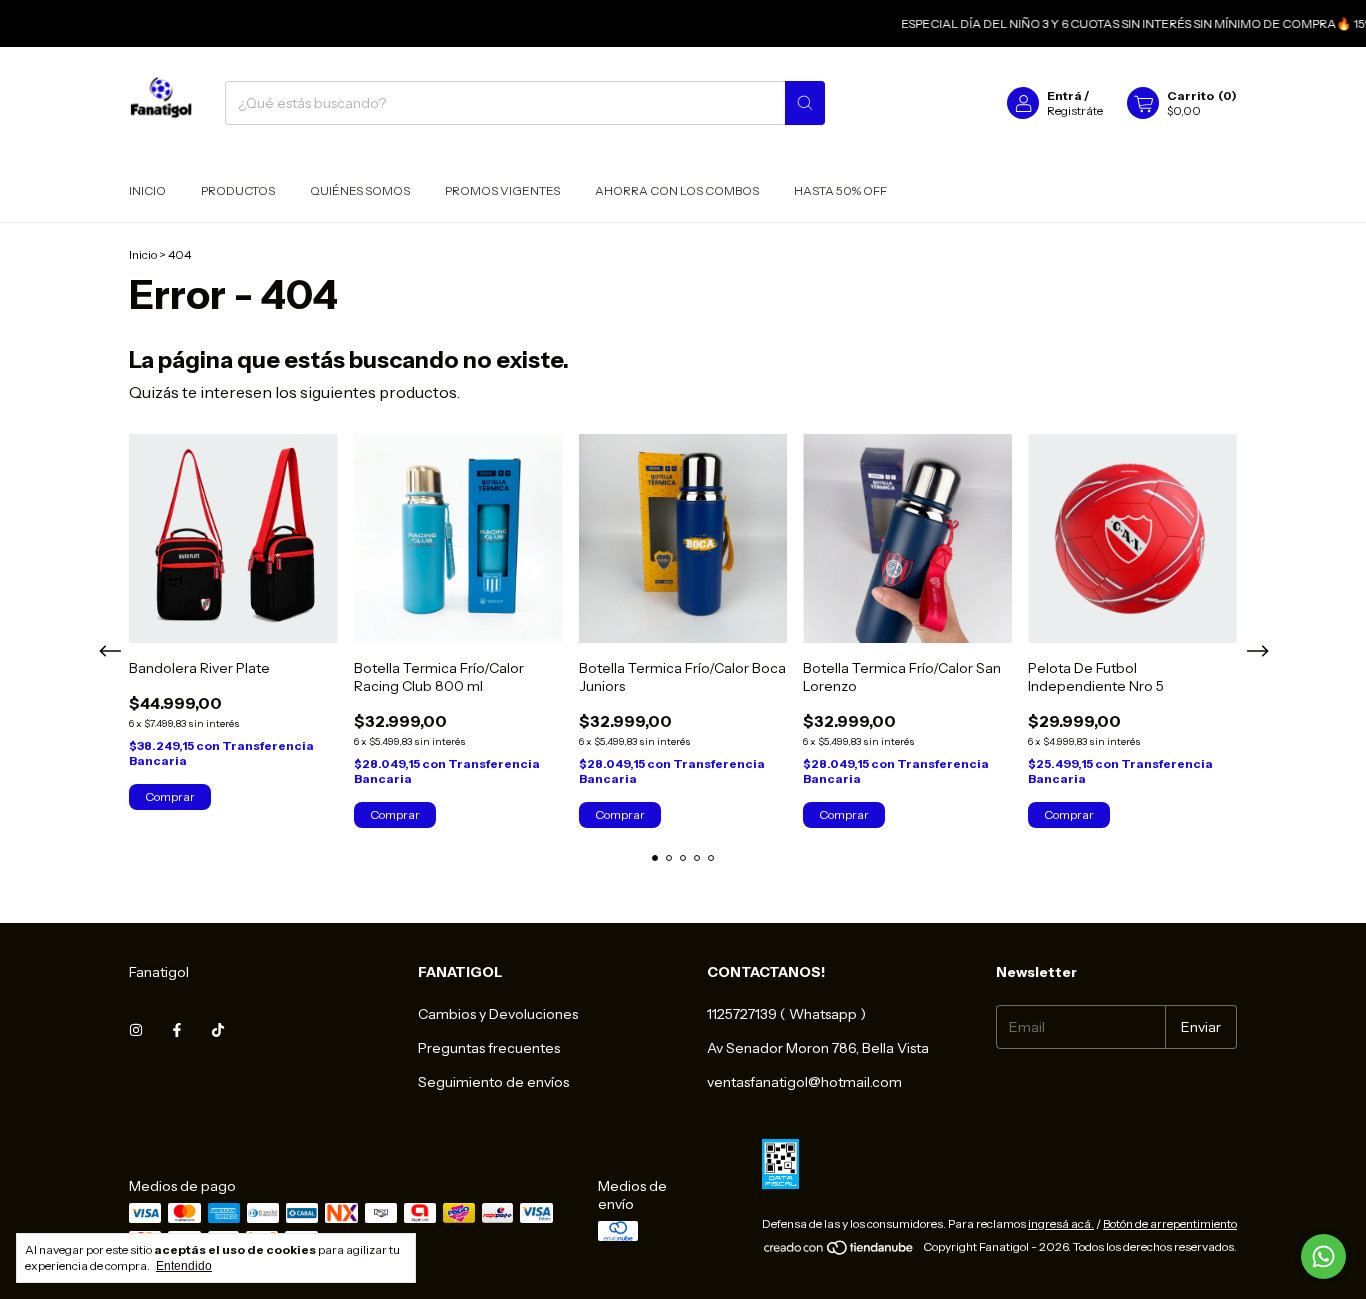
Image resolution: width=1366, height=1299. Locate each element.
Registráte (1075, 110)
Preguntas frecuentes (489, 1048)
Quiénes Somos (360, 190)
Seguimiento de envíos (493, 1082)
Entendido (184, 1266)
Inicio (147, 190)
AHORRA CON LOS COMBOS (677, 190)
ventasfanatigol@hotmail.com (804, 1082)
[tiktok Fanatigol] (218, 1030)
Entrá (1064, 95)
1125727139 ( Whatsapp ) (786, 1014)
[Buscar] (805, 103)
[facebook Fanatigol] (177, 1030)
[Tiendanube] (839, 1251)
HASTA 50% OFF (840, 190)
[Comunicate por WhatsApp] (1323, 1256)
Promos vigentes (502, 190)
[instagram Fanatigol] (136, 1030)
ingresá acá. (1061, 1223)
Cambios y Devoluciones (498, 1014)
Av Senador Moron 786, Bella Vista (818, 1048)
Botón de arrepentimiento (1170, 1223)
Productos (238, 190)
